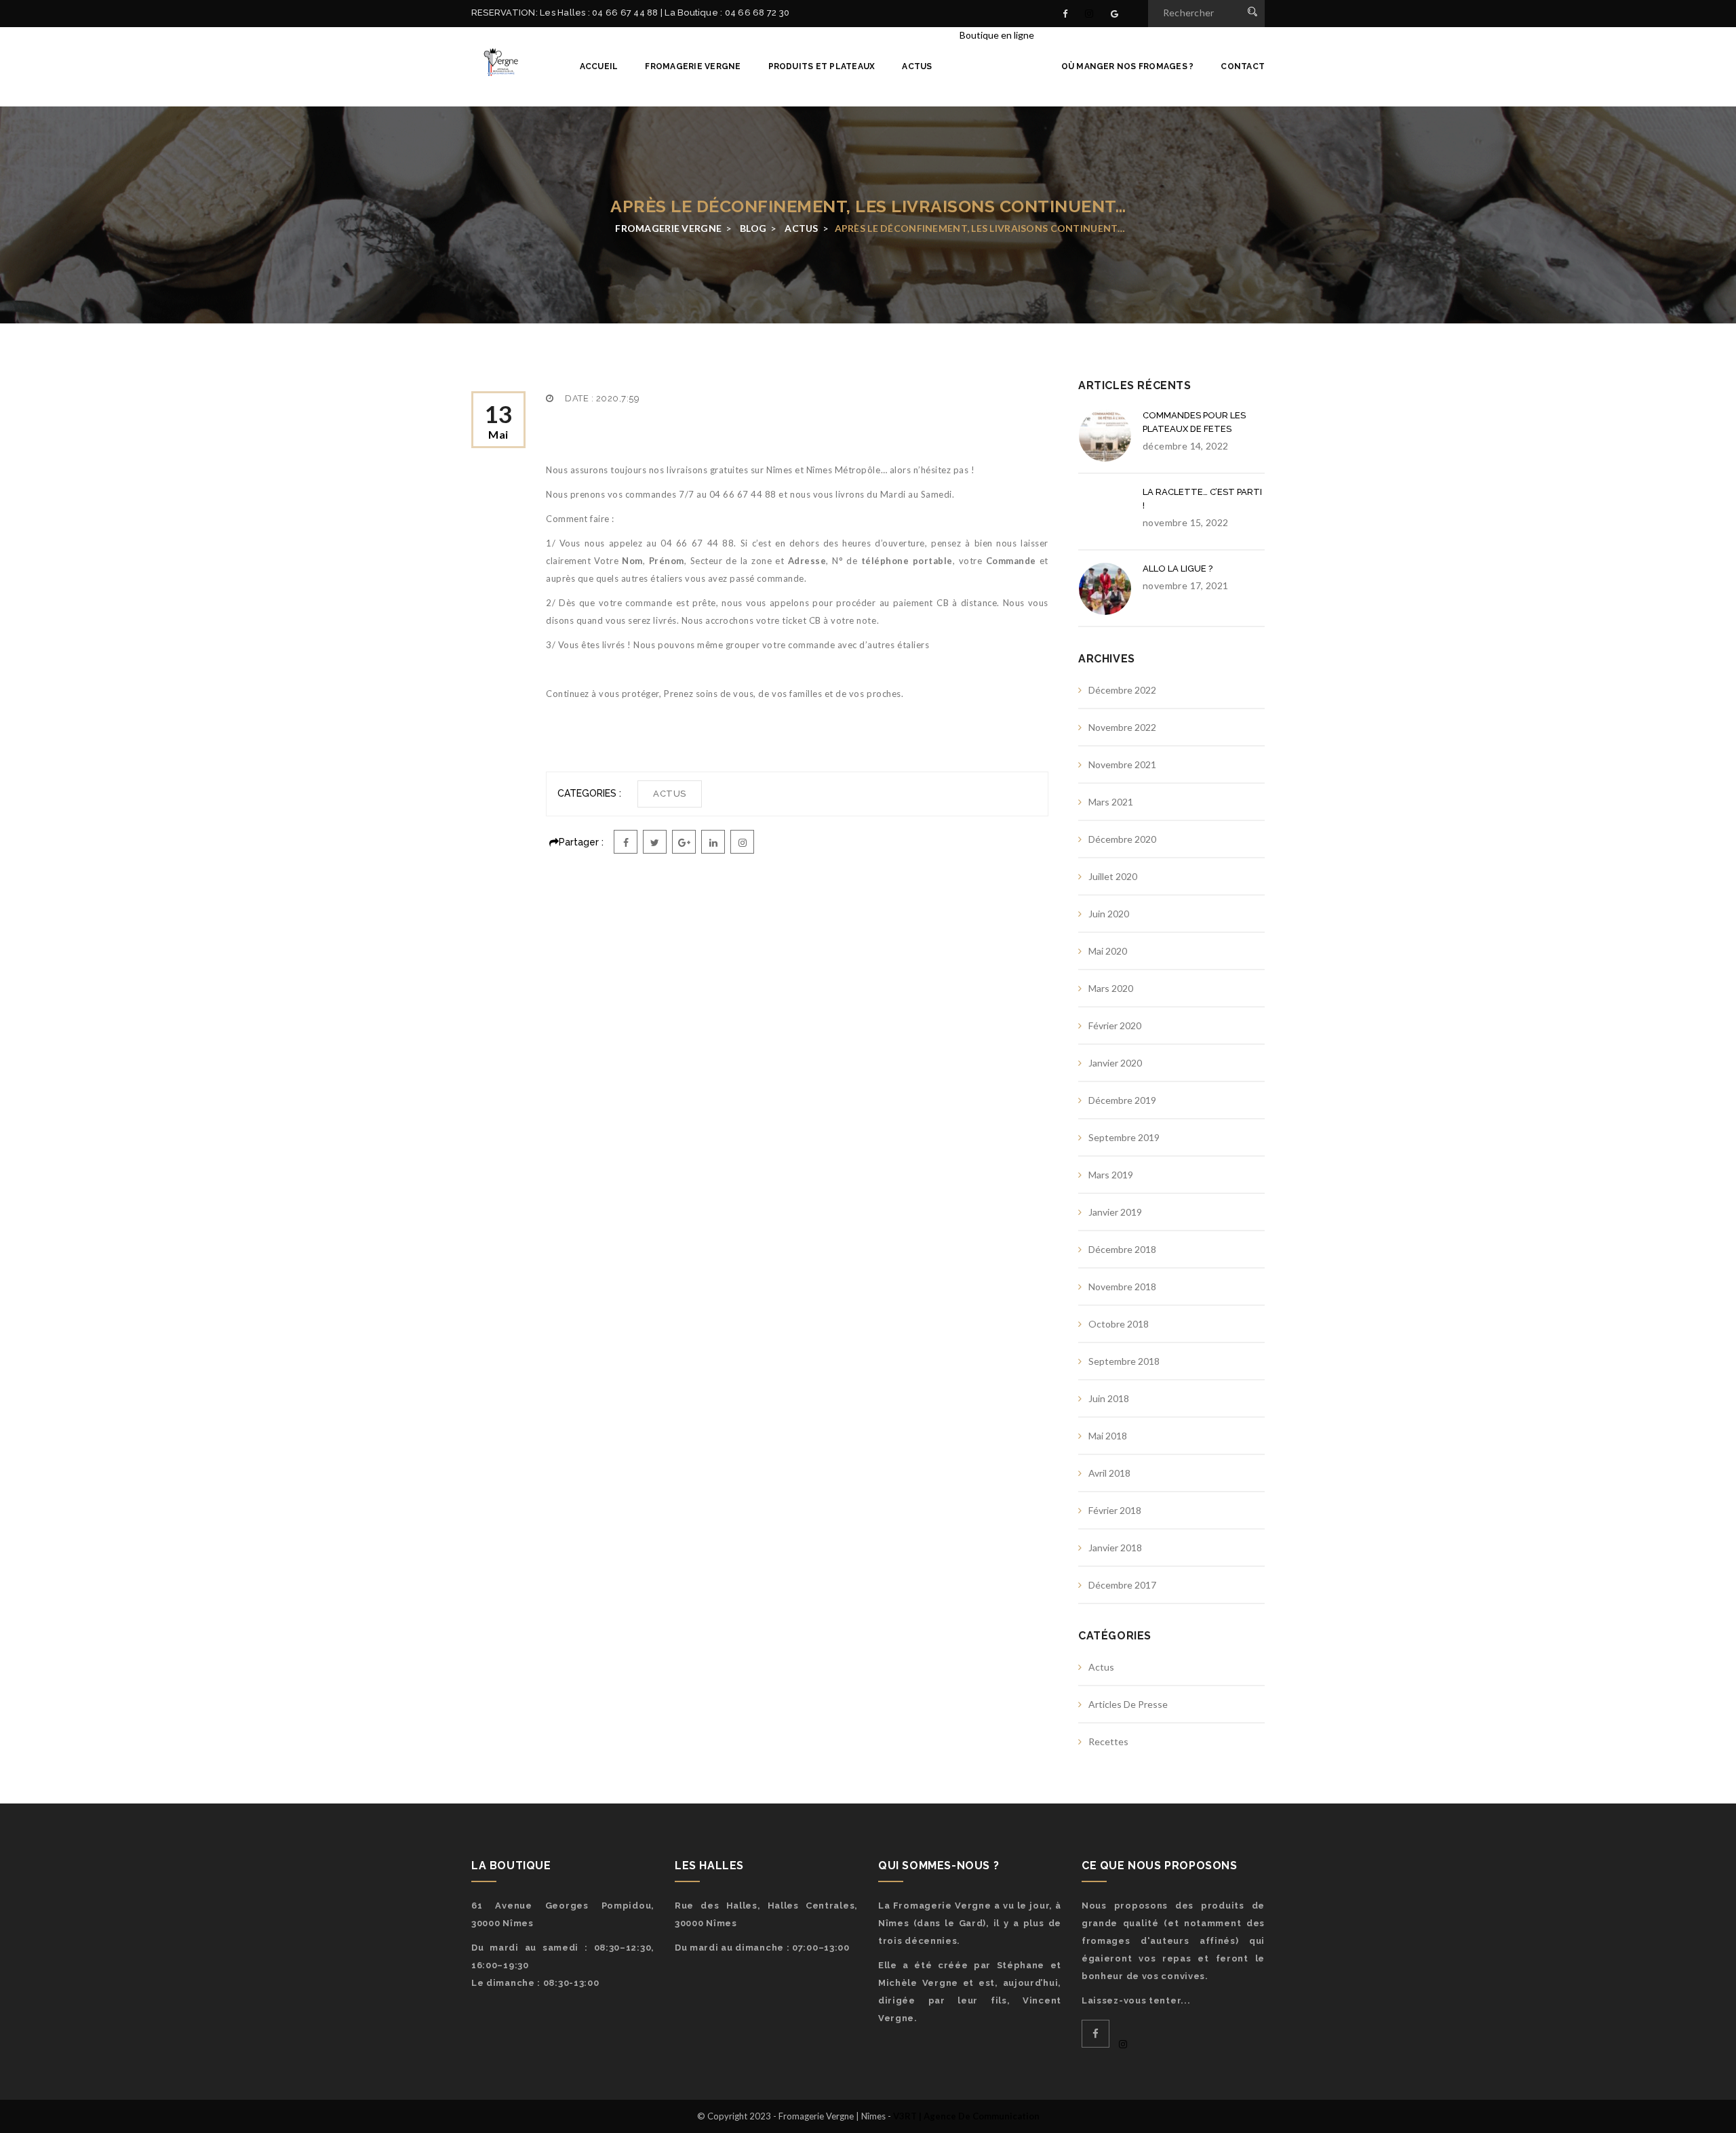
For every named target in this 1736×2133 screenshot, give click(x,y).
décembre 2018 (1122, 1249)
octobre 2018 (1119, 1324)
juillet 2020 (1113, 876)
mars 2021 (1111, 802)
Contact (1243, 66)
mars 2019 (1111, 1175)
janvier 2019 (1115, 1212)
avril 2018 (1109, 1473)
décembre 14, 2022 (1186, 446)
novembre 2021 (1122, 764)
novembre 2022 (1122, 727)
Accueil (599, 66)
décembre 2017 (1122, 1585)
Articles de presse (1128, 1704)
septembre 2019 (1124, 1137)
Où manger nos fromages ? (1128, 66)
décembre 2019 (1122, 1100)
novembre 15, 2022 (1186, 522)
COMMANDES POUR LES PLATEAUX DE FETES (1194, 422)
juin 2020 (1109, 914)
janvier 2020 (1115, 1063)
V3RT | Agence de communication (966, 2116)
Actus (917, 66)
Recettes (1108, 1741)
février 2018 (1115, 1510)
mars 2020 (1111, 988)
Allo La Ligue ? (1178, 569)
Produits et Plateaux (822, 66)
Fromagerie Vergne (693, 66)
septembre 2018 (1124, 1361)
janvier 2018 (1115, 1548)
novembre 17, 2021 (1186, 585)
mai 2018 (1108, 1436)
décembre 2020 (1122, 839)
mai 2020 (1108, 951)
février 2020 (1115, 1025)
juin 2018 (1109, 1398)
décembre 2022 (1122, 690)
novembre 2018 (1122, 1287)
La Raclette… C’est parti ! (1202, 499)
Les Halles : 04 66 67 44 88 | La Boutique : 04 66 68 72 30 (665, 13)
